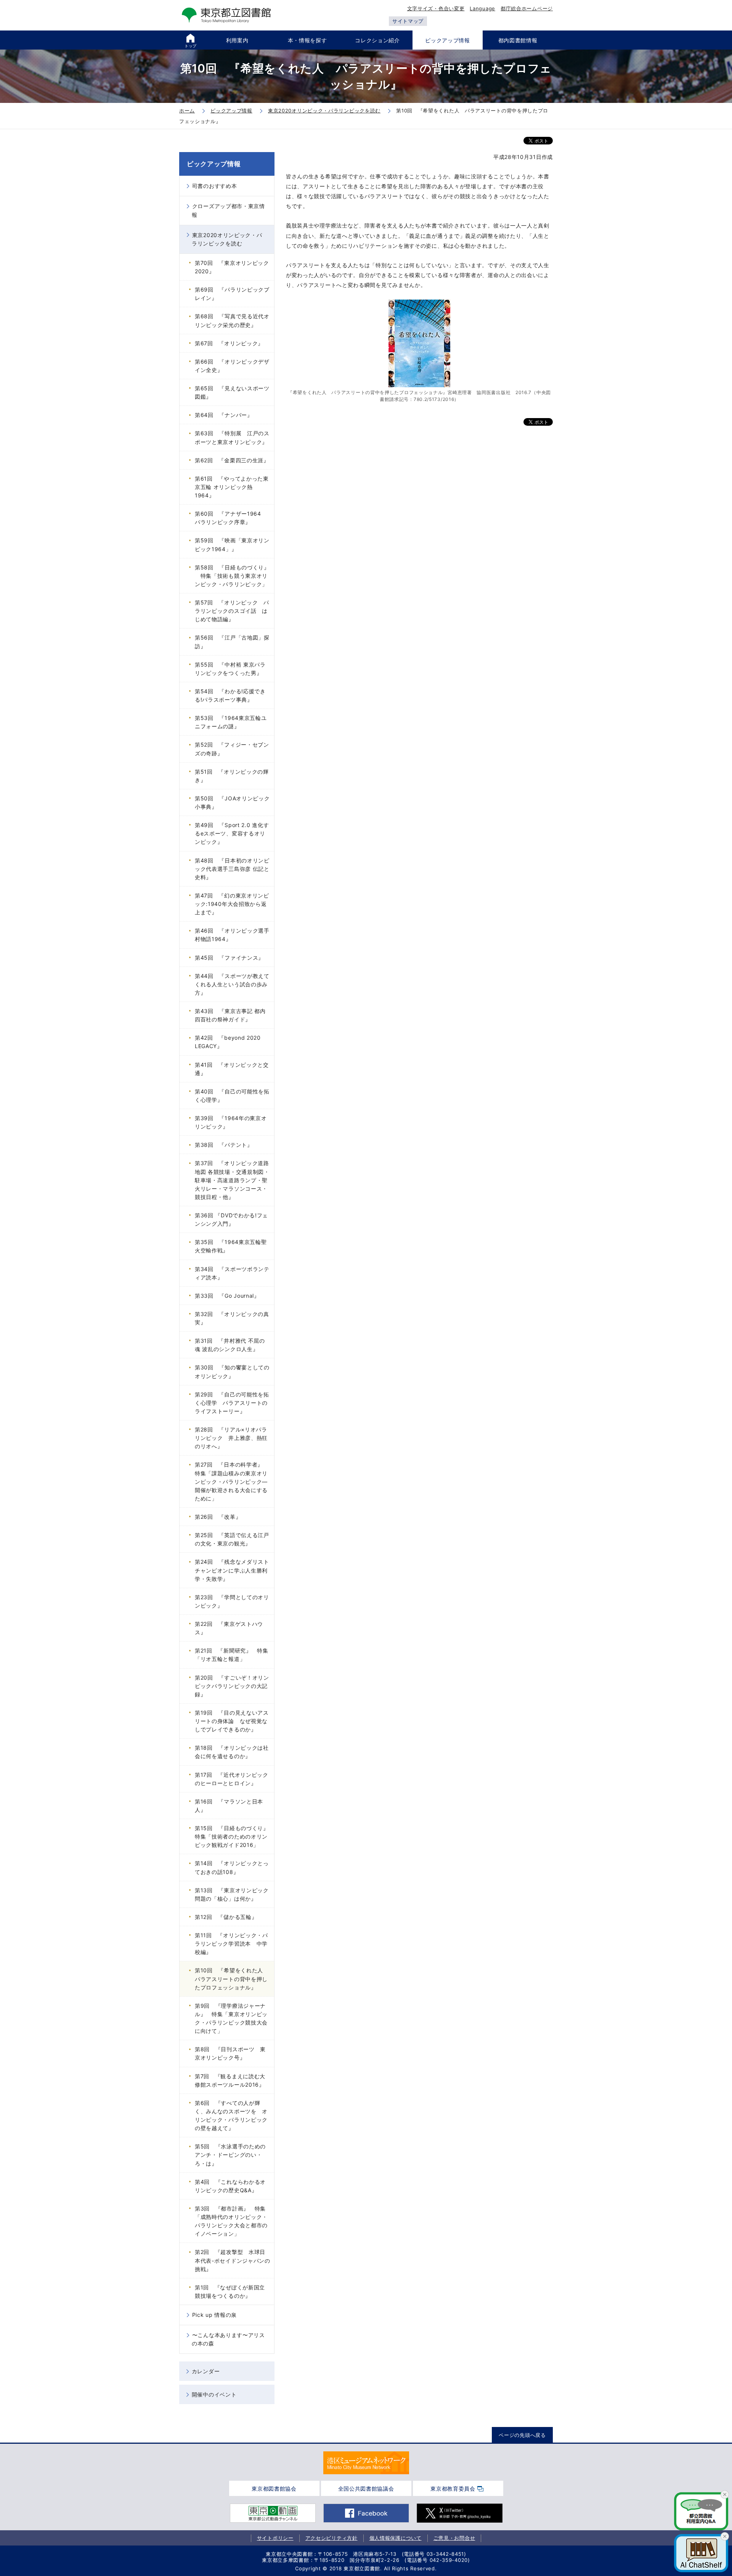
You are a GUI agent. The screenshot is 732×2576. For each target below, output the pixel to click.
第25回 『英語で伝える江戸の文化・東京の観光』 (232, 1539)
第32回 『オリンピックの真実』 (232, 1318)
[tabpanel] (366, 2463)
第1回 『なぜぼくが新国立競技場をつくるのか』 (230, 2291)
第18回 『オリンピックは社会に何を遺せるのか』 (232, 1752)
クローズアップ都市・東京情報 (228, 210)
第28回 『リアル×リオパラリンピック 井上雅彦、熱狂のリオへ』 (231, 1438)
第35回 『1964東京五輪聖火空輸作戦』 (231, 1246)
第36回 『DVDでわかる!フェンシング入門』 (231, 1219)
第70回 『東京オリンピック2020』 (232, 267)
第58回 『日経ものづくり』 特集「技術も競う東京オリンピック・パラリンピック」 (232, 576)
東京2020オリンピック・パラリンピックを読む (227, 239)
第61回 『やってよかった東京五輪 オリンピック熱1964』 (232, 487)
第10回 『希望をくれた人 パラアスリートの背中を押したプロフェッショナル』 (232, 1979)
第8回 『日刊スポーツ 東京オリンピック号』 (230, 2053)
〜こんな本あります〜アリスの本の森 (228, 2339)
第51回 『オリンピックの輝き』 (232, 776)
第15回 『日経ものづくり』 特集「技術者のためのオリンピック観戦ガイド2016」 (234, 1836)
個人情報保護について (396, 2538)
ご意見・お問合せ (454, 2538)
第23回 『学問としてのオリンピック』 (232, 1601)
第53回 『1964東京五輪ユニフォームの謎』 (231, 722)
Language (482, 8)
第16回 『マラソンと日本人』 (229, 1806)
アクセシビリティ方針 (331, 2538)
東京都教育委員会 (453, 2489)
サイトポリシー (275, 2538)
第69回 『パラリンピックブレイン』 (232, 294)
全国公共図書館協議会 (366, 2489)
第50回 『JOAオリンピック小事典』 (232, 802)
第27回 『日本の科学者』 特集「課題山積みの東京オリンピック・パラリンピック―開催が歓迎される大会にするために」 (232, 1481)
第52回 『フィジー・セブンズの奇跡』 (232, 749)
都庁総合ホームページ (527, 8)
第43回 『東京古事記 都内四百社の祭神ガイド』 (230, 1015)
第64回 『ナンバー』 (224, 415)
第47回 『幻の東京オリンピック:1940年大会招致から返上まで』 (232, 904)
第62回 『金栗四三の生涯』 (232, 460)
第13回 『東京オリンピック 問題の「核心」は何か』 (234, 1894)
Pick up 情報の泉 (214, 2315)
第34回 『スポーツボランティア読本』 (232, 1273)
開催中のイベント (214, 2394)
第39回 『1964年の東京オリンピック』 (231, 1122)
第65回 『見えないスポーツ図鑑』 (232, 392)
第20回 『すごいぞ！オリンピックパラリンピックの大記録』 (232, 1686)
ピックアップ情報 (214, 164)
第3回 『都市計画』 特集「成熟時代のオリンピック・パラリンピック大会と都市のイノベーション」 (231, 2221)
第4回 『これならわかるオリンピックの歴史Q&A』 (230, 2186)
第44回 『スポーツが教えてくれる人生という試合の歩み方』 (232, 984)
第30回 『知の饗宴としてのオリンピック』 (232, 1371)
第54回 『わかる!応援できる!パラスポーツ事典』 (230, 695)
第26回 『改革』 (218, 1517)
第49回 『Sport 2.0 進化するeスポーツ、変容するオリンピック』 (232, 833)
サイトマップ (408, 21)
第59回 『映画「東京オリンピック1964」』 (232, 544)
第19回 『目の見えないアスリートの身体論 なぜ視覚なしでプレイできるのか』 (232, 1721)
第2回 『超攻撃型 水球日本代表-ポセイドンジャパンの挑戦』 (233, 2260)
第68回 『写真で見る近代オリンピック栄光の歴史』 (232, 320)
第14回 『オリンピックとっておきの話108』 (232, 1867)
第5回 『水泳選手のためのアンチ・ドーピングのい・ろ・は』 (230, 2155)
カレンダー (206, 2371)
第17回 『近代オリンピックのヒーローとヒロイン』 (232, 1779)
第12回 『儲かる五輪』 (226, 1917)
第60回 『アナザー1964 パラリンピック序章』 (231, 518)
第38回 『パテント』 (224, 1145)
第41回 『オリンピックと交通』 (232, 1069)
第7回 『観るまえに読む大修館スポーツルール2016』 (230, 2080)
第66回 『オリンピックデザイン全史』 (232, 366)
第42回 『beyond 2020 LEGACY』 (228, 1042)
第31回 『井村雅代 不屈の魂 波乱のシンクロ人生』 (230, 1345)
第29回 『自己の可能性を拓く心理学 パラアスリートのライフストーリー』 (232, 1403)
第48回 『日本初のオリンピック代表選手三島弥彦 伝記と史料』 (232, 869)
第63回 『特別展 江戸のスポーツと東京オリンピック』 (232, 437)
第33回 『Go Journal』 (227, 1296)
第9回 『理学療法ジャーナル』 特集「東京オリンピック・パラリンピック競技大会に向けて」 (231, 2018)
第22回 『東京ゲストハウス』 (229, 1628)
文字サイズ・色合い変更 (436, 8)
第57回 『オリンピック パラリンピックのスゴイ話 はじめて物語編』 (232, 611)
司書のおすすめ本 (215, 186)
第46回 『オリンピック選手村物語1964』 (232, 935)
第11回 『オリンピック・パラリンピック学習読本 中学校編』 (231, 1944)
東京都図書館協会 (274, 2489)
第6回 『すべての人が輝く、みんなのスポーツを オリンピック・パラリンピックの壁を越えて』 (231, 2115)
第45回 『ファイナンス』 (229, 958)
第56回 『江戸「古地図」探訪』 (232, 642)
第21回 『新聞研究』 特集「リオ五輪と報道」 (232, 1655)
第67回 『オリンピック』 (229, 343)
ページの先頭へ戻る (522, 2435)
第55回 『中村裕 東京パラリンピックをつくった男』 (230, 669)
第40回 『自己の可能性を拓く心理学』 (232, 1096)
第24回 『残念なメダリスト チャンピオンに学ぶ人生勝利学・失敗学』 (234, 1570)
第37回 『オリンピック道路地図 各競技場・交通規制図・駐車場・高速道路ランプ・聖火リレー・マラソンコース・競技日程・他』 (232, 1180)
